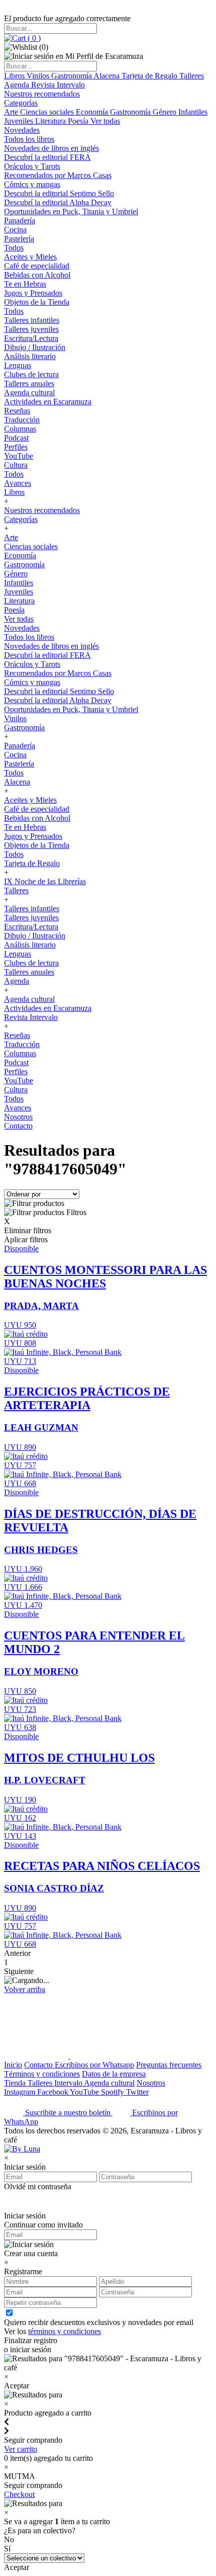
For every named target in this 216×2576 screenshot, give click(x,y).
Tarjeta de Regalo (150, 76)
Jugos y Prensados (33, 293)
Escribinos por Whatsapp (94, 2065)
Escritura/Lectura (31, 338)
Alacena (107, 76)
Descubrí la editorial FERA (47, 157)
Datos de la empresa (114, 2074)
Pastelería (19, 239)
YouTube (19, 456)
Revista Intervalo (58, 85)
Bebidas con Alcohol (37, 275)
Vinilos (39, 76)
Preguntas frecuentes (169, 2065)
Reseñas (17, 411)
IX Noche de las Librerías (45, 881)
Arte (12, 112)
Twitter (137, 2092)
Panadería (20, 221)
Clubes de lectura (31, 374)
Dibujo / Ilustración (35, 347)
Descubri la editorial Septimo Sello (59, 193)
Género (166, 112)
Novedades (22, 130)
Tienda (16, 2083)
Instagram (21, 2092)
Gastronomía (72, 76)
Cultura (16, 465)
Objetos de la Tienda (37, 302)
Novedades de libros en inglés (51, 148)
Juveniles (20, 121)
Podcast (16, 438)
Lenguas (18, 365)
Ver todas (105, 121)
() (33, 38)
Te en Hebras (25, 284)
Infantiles (193, 112)
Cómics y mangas (32, 184)
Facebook (53, 2092)
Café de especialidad (37, 266)
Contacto (18, 1126)
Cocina (15, 230)
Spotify (114, 2092)
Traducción (22, 420)
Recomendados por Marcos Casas (58, 175)
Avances (18, 483)
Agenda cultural (29, 393)
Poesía (79, 121)
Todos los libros (29, 139)
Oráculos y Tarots (32, 166)
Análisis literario (30, 356)
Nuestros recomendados (42, 94)
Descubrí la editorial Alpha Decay (58, 202)
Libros (15, 76)
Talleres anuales (29, 383)
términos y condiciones (65, 2331)
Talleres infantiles (32, 320)
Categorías (21, 103)
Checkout (19, 2494)
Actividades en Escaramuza (48, 402)
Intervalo (69, 2083)
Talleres (192, 76)
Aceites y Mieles (30, 257)
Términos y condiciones (42, 2074)
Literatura (51, 121)
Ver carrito (21, 2449)
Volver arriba (25, 1989)
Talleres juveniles (31, 329)
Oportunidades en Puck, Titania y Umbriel (71, 211)
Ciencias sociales (48, 112)
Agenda (18, 85)
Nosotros (18, 1117)
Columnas (20, 429)
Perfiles (16, 447)
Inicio (13, 2065)
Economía (93, 112)
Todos (14, 248)
